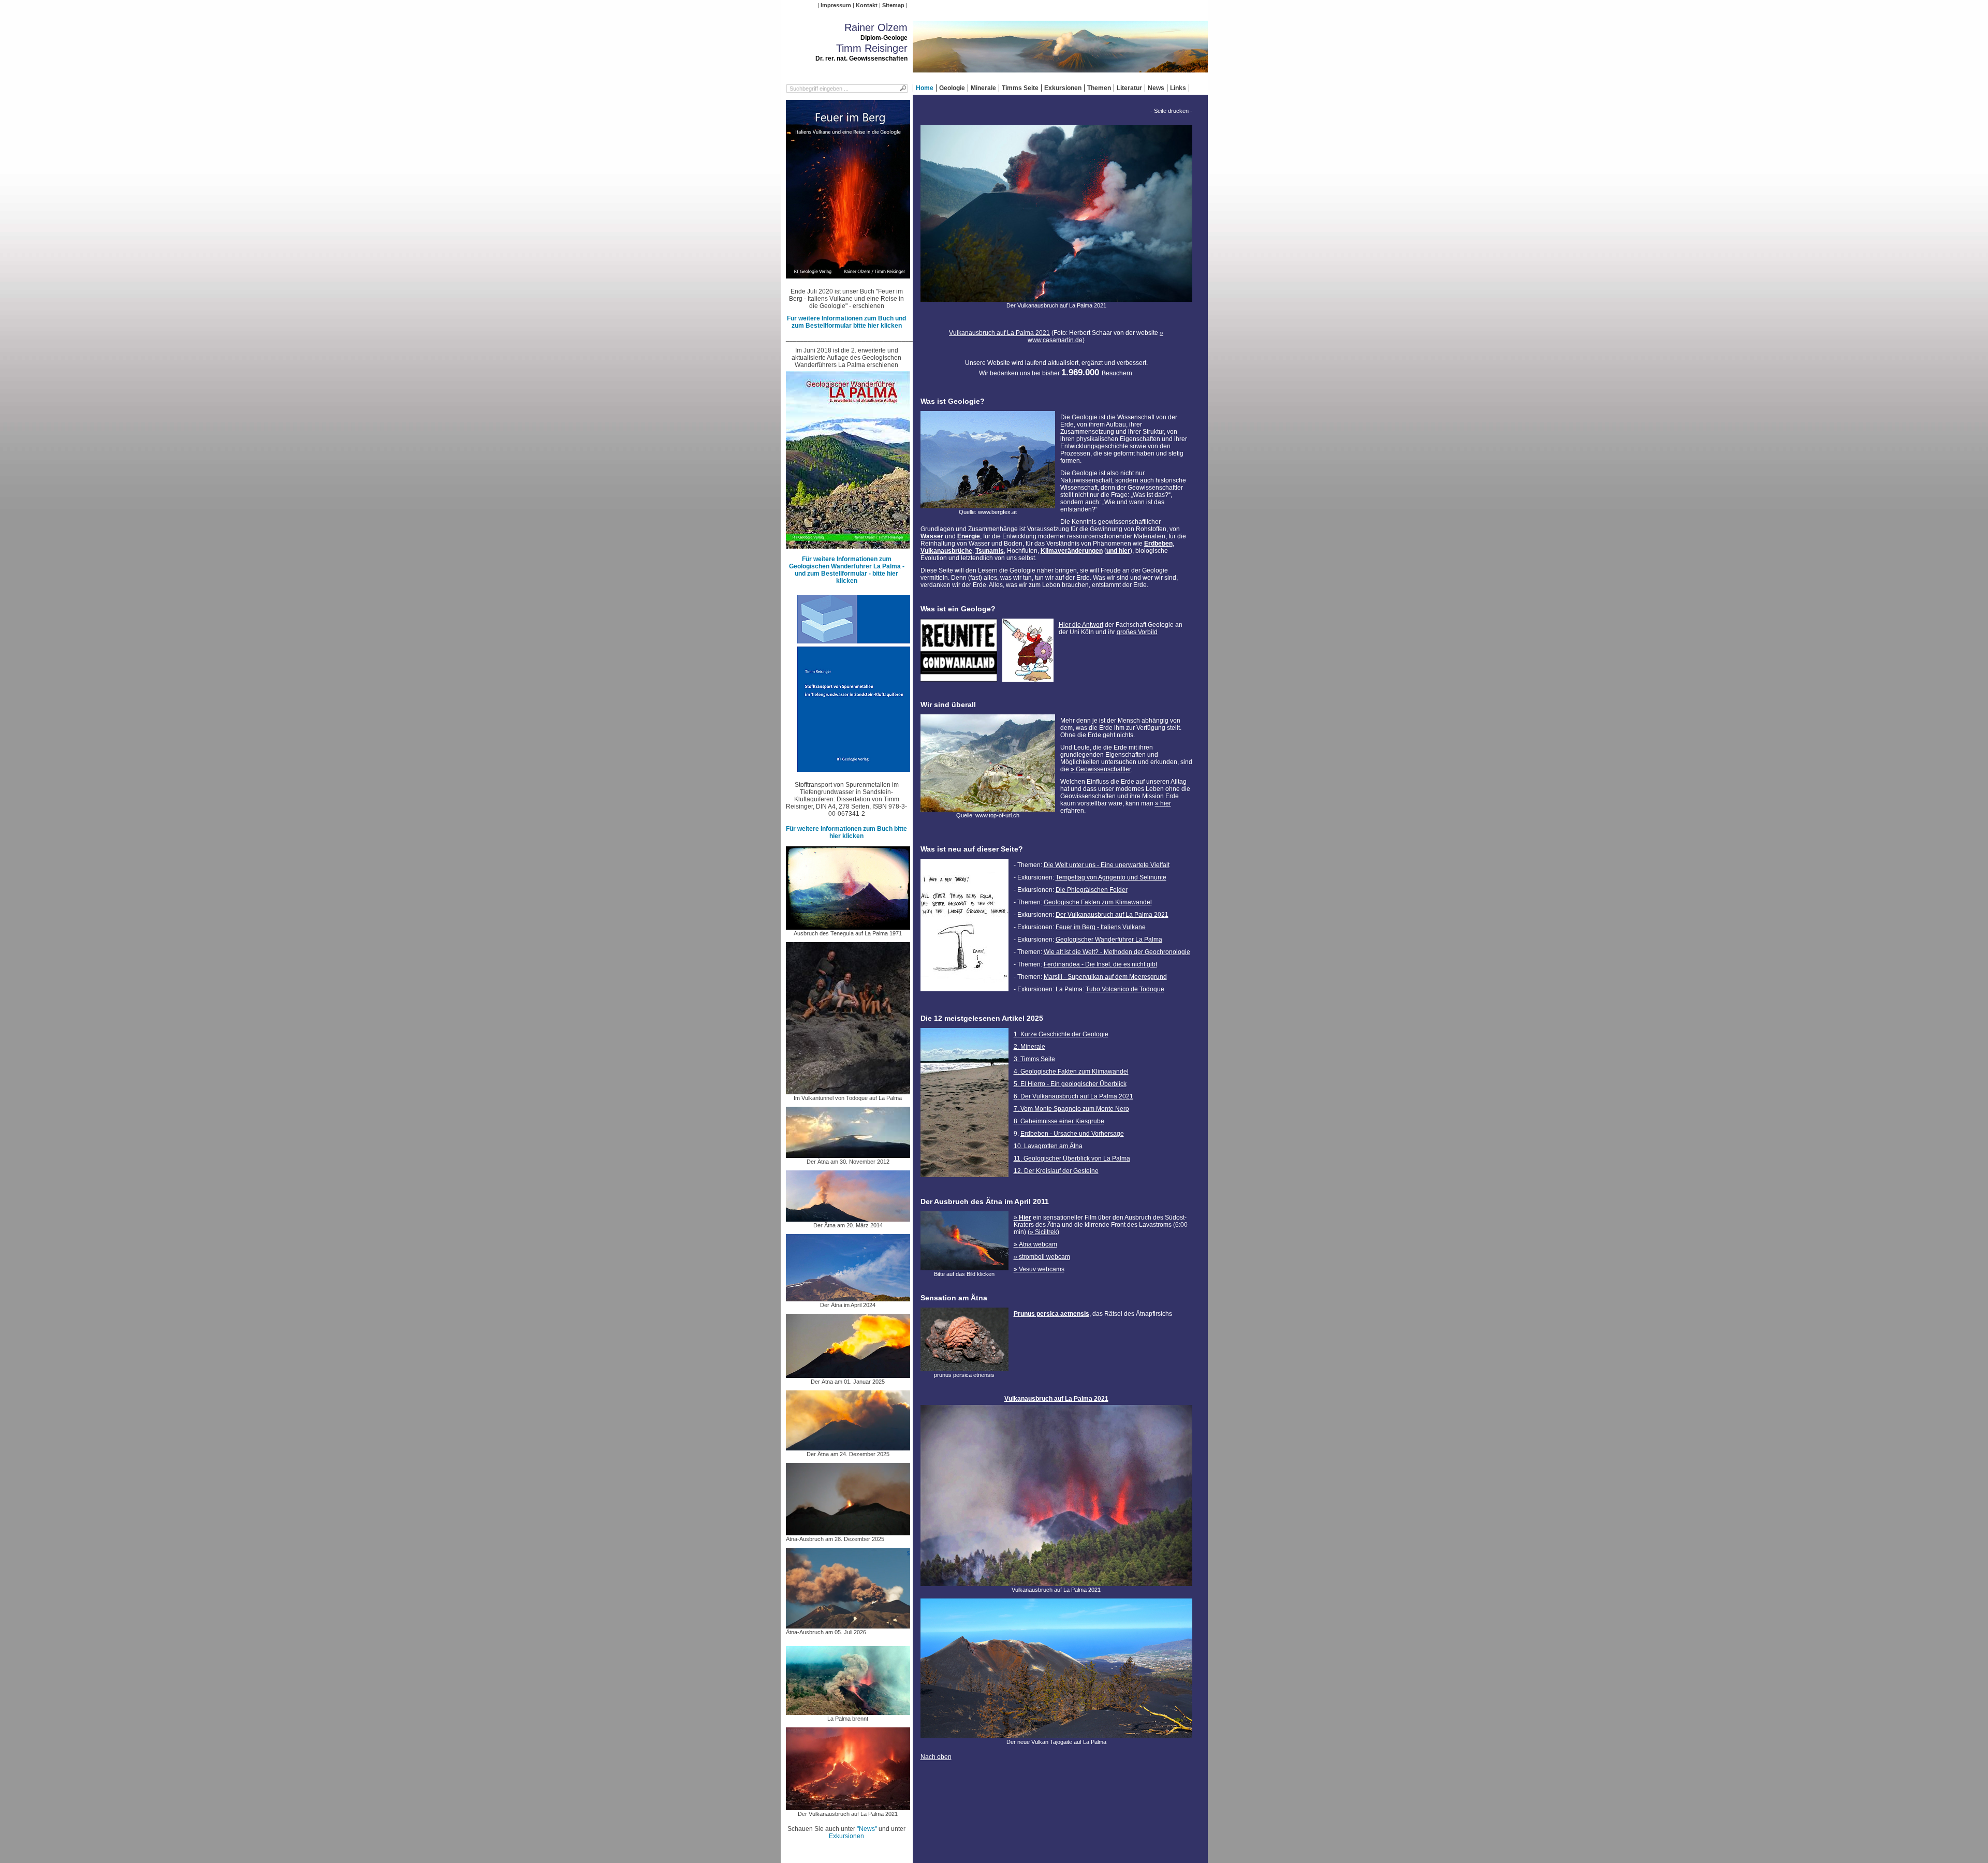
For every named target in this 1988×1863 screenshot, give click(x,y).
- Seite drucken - (1171, 111)
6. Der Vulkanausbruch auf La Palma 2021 (1073, 1096)
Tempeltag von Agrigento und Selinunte (1111, 877)
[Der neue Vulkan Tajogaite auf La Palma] (1056, 1735)
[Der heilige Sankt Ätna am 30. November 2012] (848, 1154)
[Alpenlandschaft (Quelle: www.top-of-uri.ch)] (988, 808)
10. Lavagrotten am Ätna (1048, 1146)
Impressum (836, 5)
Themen (1099, 88)
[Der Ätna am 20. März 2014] (848, 1218)
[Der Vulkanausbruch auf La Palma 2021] (848, 1807)
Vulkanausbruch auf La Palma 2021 (999, 333)
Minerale (983, 88)
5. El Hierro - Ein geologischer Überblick (1070, 1084)
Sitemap (893, 5)
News (1156, 88)
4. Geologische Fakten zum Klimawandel (1071, 1072)
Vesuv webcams (1042, 1269)
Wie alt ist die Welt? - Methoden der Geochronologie (1117, 952)
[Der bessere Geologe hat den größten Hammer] (964, 994)
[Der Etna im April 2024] (848, 1298)
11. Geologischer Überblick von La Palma (1072, 1158)
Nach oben (936, 1757)
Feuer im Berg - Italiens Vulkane (1101, 927)
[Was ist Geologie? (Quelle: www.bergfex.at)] (988, 505)
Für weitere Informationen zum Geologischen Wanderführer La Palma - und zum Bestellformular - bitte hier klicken (847, 570)
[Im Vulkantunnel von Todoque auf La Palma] (848, 1091)
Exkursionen (1063, 88)
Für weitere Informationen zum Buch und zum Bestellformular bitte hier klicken (846, 322)
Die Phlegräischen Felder (1092, 890)
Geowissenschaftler (1103, 769)
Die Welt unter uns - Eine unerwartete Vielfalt (1107, 865)
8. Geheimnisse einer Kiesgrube (1059, 1121)
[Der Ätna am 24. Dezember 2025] (848, 1447)
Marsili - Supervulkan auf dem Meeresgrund (1105, 977)
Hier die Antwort (1081, 625)
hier (1166, 803)
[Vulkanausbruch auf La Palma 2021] (1056, 1582)
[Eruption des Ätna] (964, 1267)
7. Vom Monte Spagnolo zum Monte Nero (1071, 1109)
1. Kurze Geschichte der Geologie (1061, 1034)
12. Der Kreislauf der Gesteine (1056, 1171)
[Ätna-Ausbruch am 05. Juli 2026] (848, 1625)
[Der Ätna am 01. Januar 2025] (848, 1374)
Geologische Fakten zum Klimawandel (1098, 902)
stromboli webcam (1044, 1257)
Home (925, 88)
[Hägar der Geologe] (1028, 678)
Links (1178, 88)
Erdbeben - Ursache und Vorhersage (1072, 1134)
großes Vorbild (1137, 632)
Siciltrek (1046, 1232)
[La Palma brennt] (848, 1711)
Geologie (952, 88)
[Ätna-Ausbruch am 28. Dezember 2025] (848, 1532)
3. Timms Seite (1034, 1059)
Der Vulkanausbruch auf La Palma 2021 (1112, 915)
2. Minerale (1029, 1047)
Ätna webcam (1038, 1244)
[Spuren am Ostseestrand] (964, 1180)
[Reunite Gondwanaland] (959, 678)
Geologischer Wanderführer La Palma (1109, 940)
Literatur (1129, 88)
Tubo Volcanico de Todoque (1125, 989)
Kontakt (867, 5)
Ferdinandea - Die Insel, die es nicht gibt (1100, 964)
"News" (867, 1829)
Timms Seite (1020, 88)
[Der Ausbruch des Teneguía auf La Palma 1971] (848, 926)
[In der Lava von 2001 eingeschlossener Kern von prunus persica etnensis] (964, 1368)
